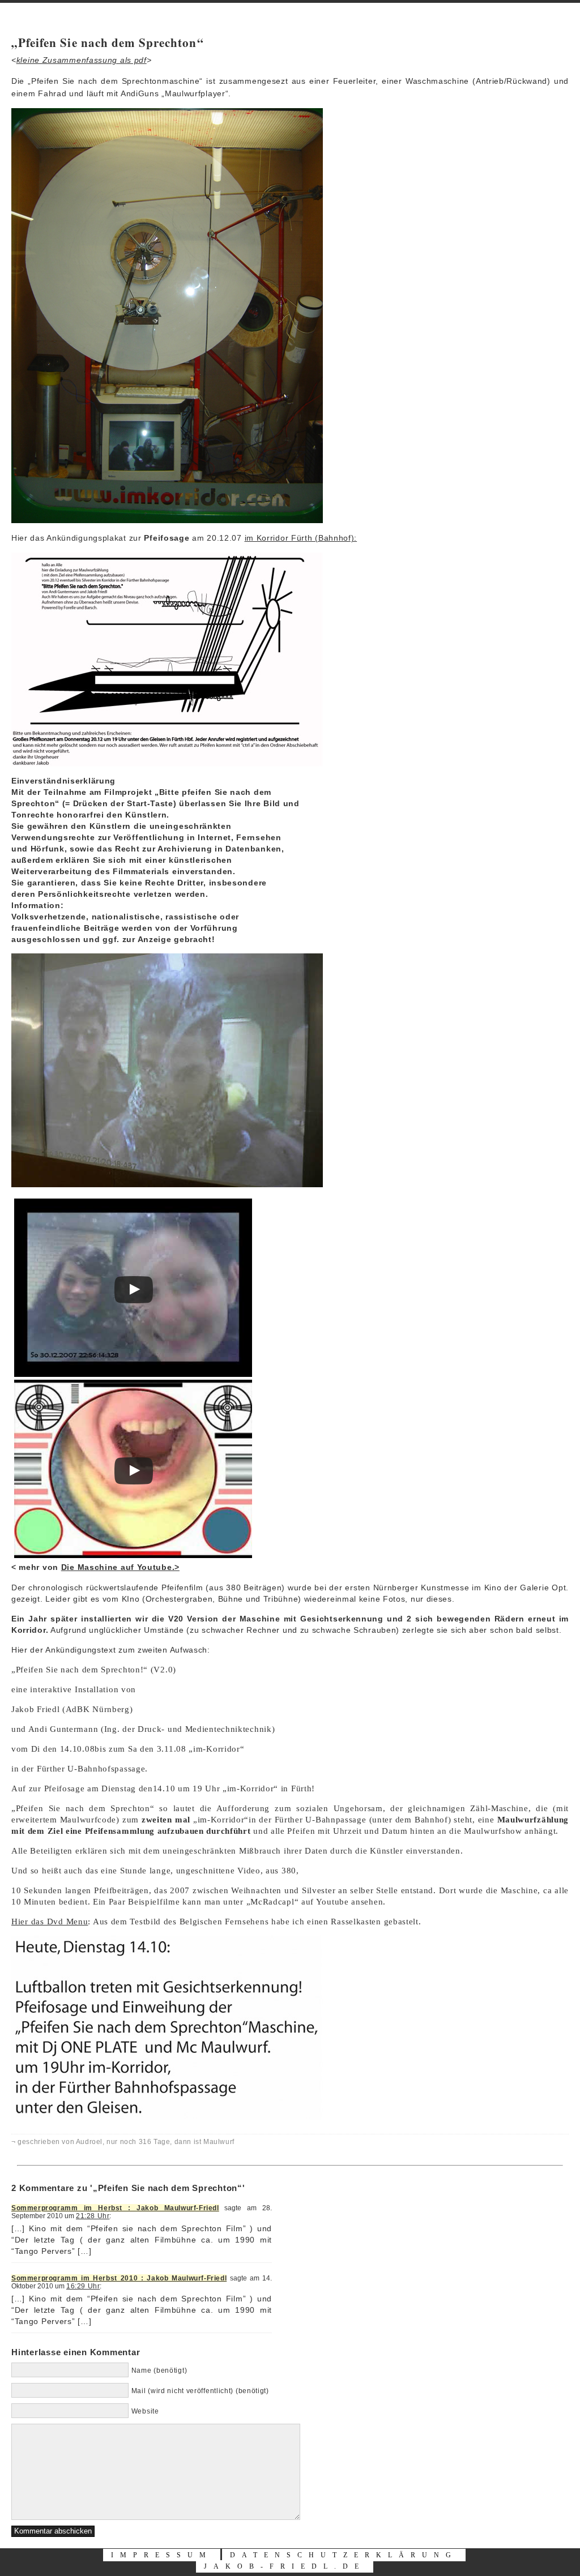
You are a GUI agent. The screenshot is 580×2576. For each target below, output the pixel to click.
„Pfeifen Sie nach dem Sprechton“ (108, 42)
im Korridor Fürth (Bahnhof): (301, 538)
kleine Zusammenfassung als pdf (82, 60)
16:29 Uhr (83, 2286)
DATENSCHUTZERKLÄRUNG (344, 2555)
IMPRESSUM (162, 2555)
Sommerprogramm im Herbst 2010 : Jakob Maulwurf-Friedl (119, 2278)
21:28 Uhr (93, 2216)
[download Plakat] (167, 764)
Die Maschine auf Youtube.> (120, 1567)
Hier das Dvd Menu (50, 1922)
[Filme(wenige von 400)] (167, 520)
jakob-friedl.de (285, 2566)
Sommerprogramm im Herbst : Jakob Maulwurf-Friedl (115, 2208)
